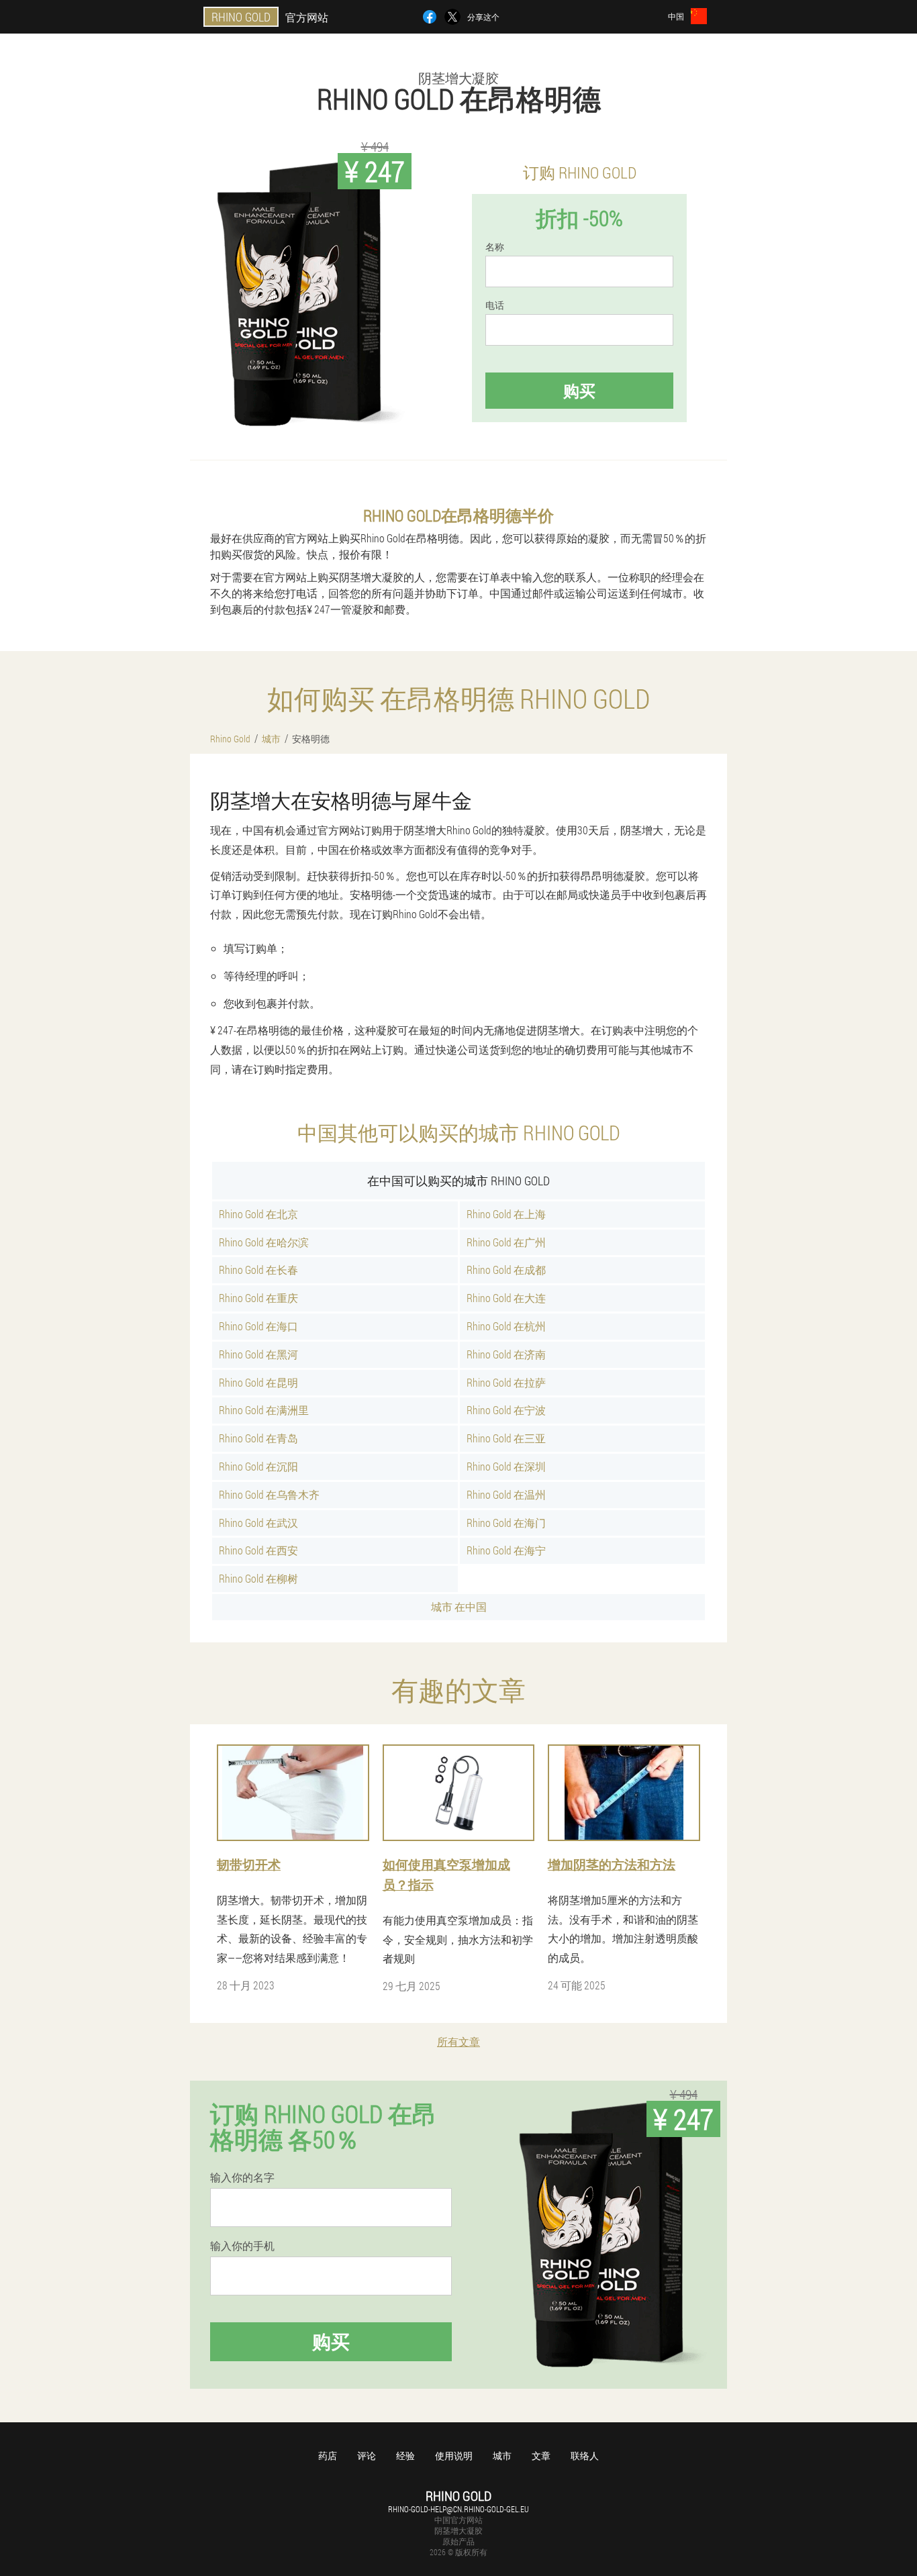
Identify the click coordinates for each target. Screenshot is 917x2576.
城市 (502, 2456)
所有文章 (458, 2041)
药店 (328, 2456)
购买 (579, 391)
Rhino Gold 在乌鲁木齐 (269, 1494)
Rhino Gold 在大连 (506, 1298)
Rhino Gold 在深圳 (506, 1466)
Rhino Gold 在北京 (258, 1214)
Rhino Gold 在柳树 (258, 1578)
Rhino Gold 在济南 (506, 1354)
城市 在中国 (459, 1606)
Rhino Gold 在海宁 (506, 1550)
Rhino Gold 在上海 (506, 1214)
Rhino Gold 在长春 (258, 1270)
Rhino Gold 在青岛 (258, 1438)
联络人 (585, 2456)
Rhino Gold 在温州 (506, 1494)
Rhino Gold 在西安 (258, 1550)
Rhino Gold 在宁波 (506, 1410)
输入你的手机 (242, 2246)
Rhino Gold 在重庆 (258, 1298)
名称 (495, 247)
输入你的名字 (242, 2177)
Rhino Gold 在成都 (506, 1270)
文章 (541, 2456)
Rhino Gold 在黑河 (258, 1354)
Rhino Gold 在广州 (506, 1242)
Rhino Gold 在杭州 (506, 1326)
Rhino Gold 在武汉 (258, 1523)
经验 (405, 2456)
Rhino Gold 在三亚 (506, 1438)
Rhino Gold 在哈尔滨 (264, 1242)
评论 (367, 2456)
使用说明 (454, 2456)
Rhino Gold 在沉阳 (258, 1466)
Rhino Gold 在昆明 (258, 1382)
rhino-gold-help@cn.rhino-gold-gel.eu (458, 2509)
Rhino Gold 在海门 (506, 1523)
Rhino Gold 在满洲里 (264, 1410)
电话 (495, 305)
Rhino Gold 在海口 (258, 1326)
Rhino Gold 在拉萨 (506, 1382)
